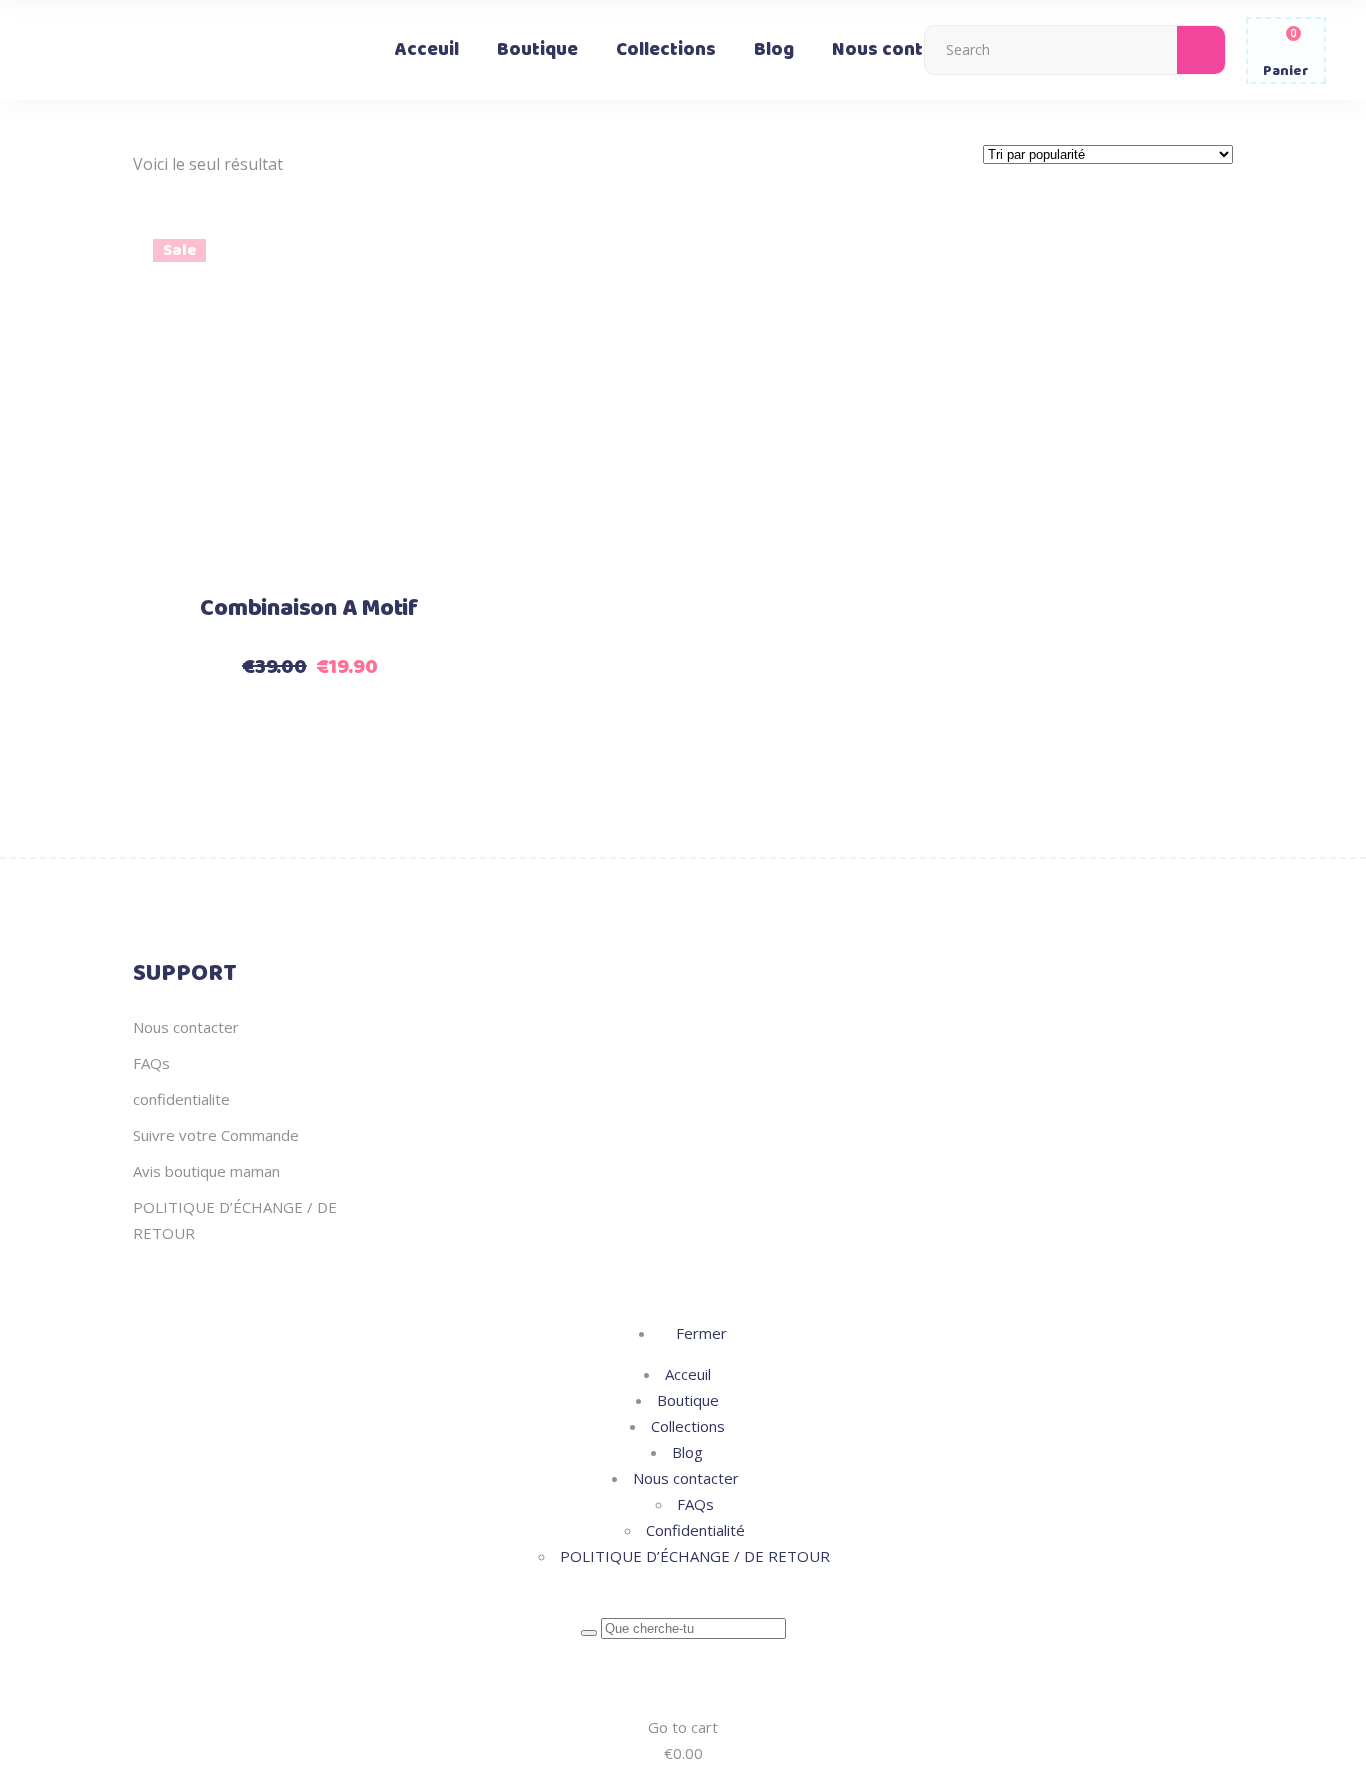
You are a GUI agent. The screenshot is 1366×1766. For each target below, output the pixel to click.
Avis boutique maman (206, 1171)
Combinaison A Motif (309, 609)
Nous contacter (186, 1027)
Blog (687, 1452)
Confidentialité (695, 1530)
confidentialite (181, 1099)
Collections (688, 1426)
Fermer (699, 1333)
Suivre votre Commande (216, 1135)
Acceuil (688, 1374)
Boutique (688, 1400)
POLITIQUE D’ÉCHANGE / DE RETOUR (695, 1556)
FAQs (151, 1063)
